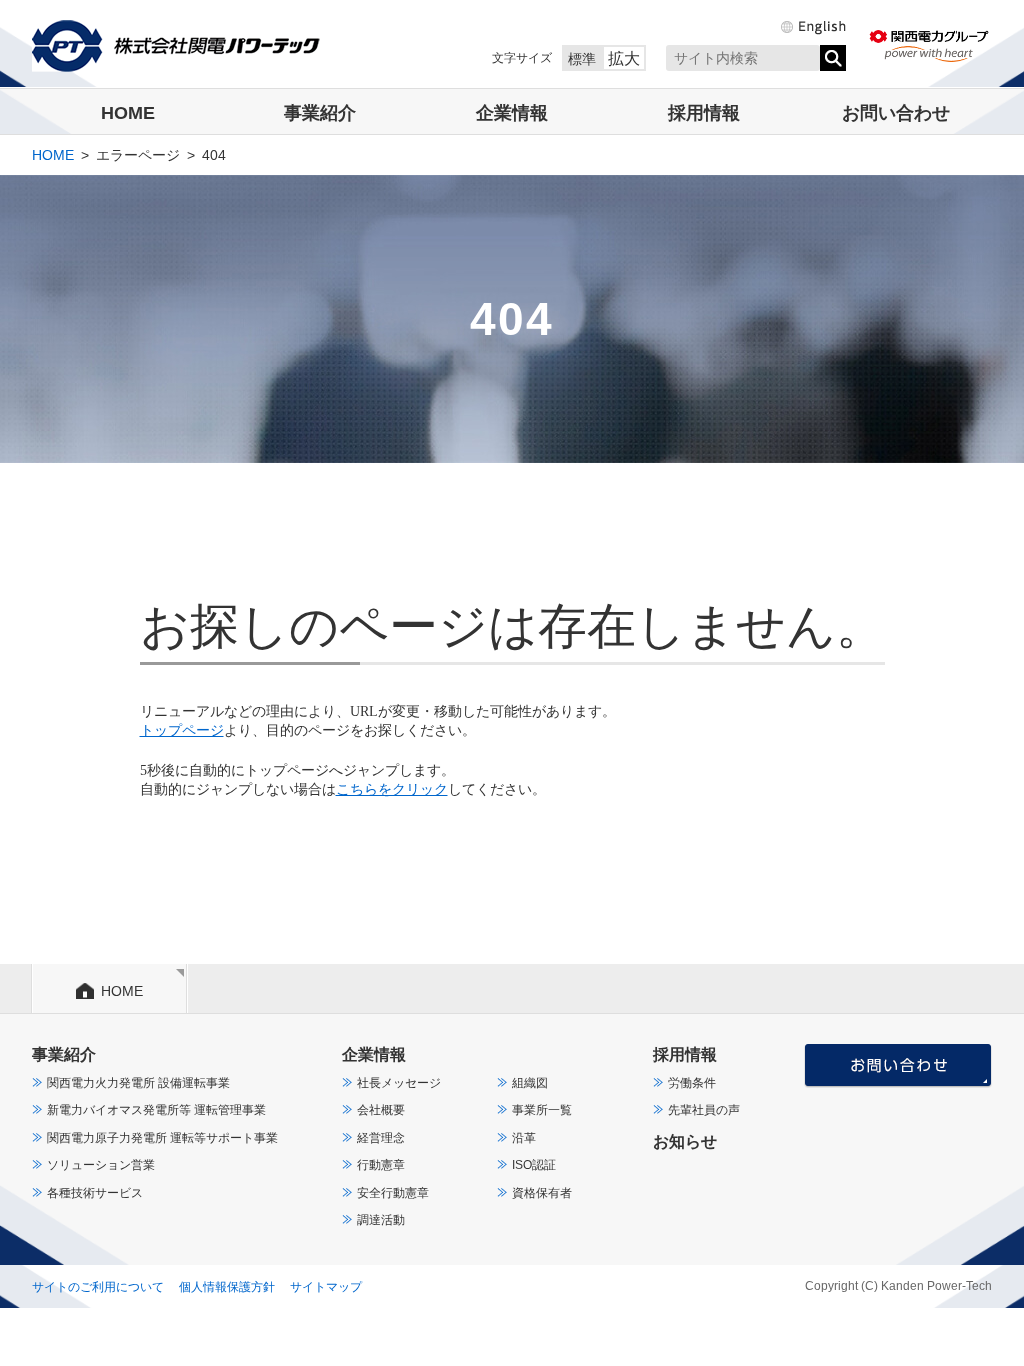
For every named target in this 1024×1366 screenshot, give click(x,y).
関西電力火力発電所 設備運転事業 (138, 1083)
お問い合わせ (896, 113)
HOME (128, 113)
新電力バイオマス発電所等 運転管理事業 (156, 1110)
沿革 (524, 1138)
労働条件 (692, 1083)
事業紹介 (320, 113)
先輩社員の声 (704, 1110)
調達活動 (381, 1220)
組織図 (530, 1083)
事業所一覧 (542, 1110)
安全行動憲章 (393, 1193)
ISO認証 (534, 1165)
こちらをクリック (392, 789)
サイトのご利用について (98, 1287)
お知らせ (685, 1141)
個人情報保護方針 (227, 1287)
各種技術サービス (95, 1193)
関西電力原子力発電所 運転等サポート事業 (162, 1138)
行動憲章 (381, 1165)
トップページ (182, 730)
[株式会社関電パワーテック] (176, 46)
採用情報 (704, 113)
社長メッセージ (399, 1083)
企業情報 (512, 113)
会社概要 (381, 1110)
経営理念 (381, 1138)
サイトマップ (326, 1287)
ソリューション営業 (101, 1165)
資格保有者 (542, 1193)
